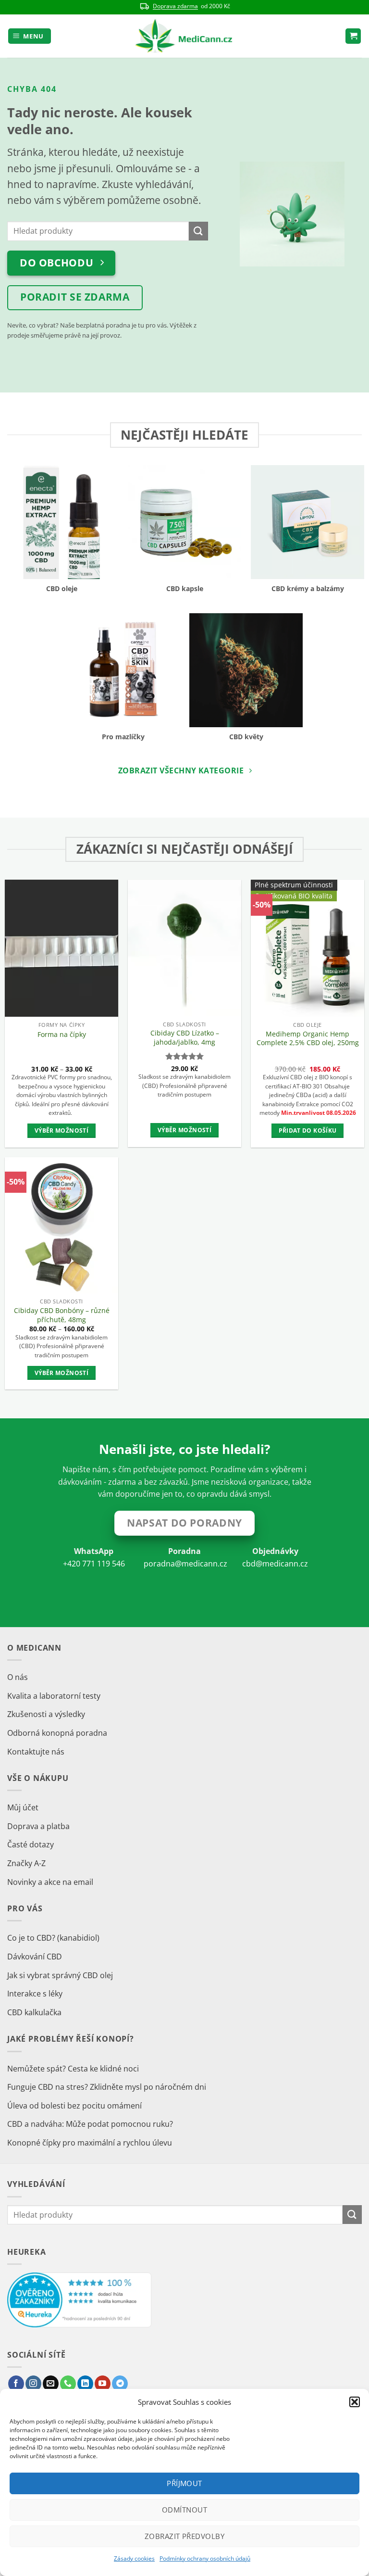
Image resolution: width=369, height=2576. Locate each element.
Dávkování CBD (35, 1957)
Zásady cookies (134, 2558)
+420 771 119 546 (94, 1564)
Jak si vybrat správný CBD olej (60, 1975)
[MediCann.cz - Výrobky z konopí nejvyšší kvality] (185, 36)
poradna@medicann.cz (185, 1564)
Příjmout (184, 2483)
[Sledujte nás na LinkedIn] (85, 2384)
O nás (18, 1677)
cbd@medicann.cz (275, 1564)
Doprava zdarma (175, 6)
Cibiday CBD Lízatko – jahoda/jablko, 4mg (185, 1038)
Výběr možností (61, 1130)
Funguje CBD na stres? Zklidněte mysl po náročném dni (107, 2087)
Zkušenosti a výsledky (46, 1714)
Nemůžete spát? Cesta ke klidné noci (73, 2069)
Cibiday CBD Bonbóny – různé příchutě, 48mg (62, 1315)
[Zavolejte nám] (68, 2384)
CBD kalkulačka (34, 2012)
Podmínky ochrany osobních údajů (205, 2558)
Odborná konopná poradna (57, 1733)
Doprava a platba (38, 1826)
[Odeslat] (198, 231)
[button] (355, 2402)
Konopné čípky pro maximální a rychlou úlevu (90, 2143)
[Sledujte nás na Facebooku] (16, 2384)
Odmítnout (184, 2510)
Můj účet (23, 1807)
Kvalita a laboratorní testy (54, 1696)
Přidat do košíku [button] (308, 1130)
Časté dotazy (31, 1844)
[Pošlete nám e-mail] (51, 2384)
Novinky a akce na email (50, 1882)
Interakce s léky (35, 1994)
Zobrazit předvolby (184, 2536)
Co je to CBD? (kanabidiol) (53, 1938)
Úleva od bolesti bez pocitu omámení (74, 2106)
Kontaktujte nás (36, 1752)
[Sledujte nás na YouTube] (103, 2384)
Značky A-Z (26, 1863)
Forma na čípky (62, 1035)
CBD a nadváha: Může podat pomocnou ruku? (90, 2124)
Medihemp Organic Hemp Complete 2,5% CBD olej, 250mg (308, 1039)
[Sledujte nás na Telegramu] (120, 2384)
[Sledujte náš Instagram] (33, 2384)
